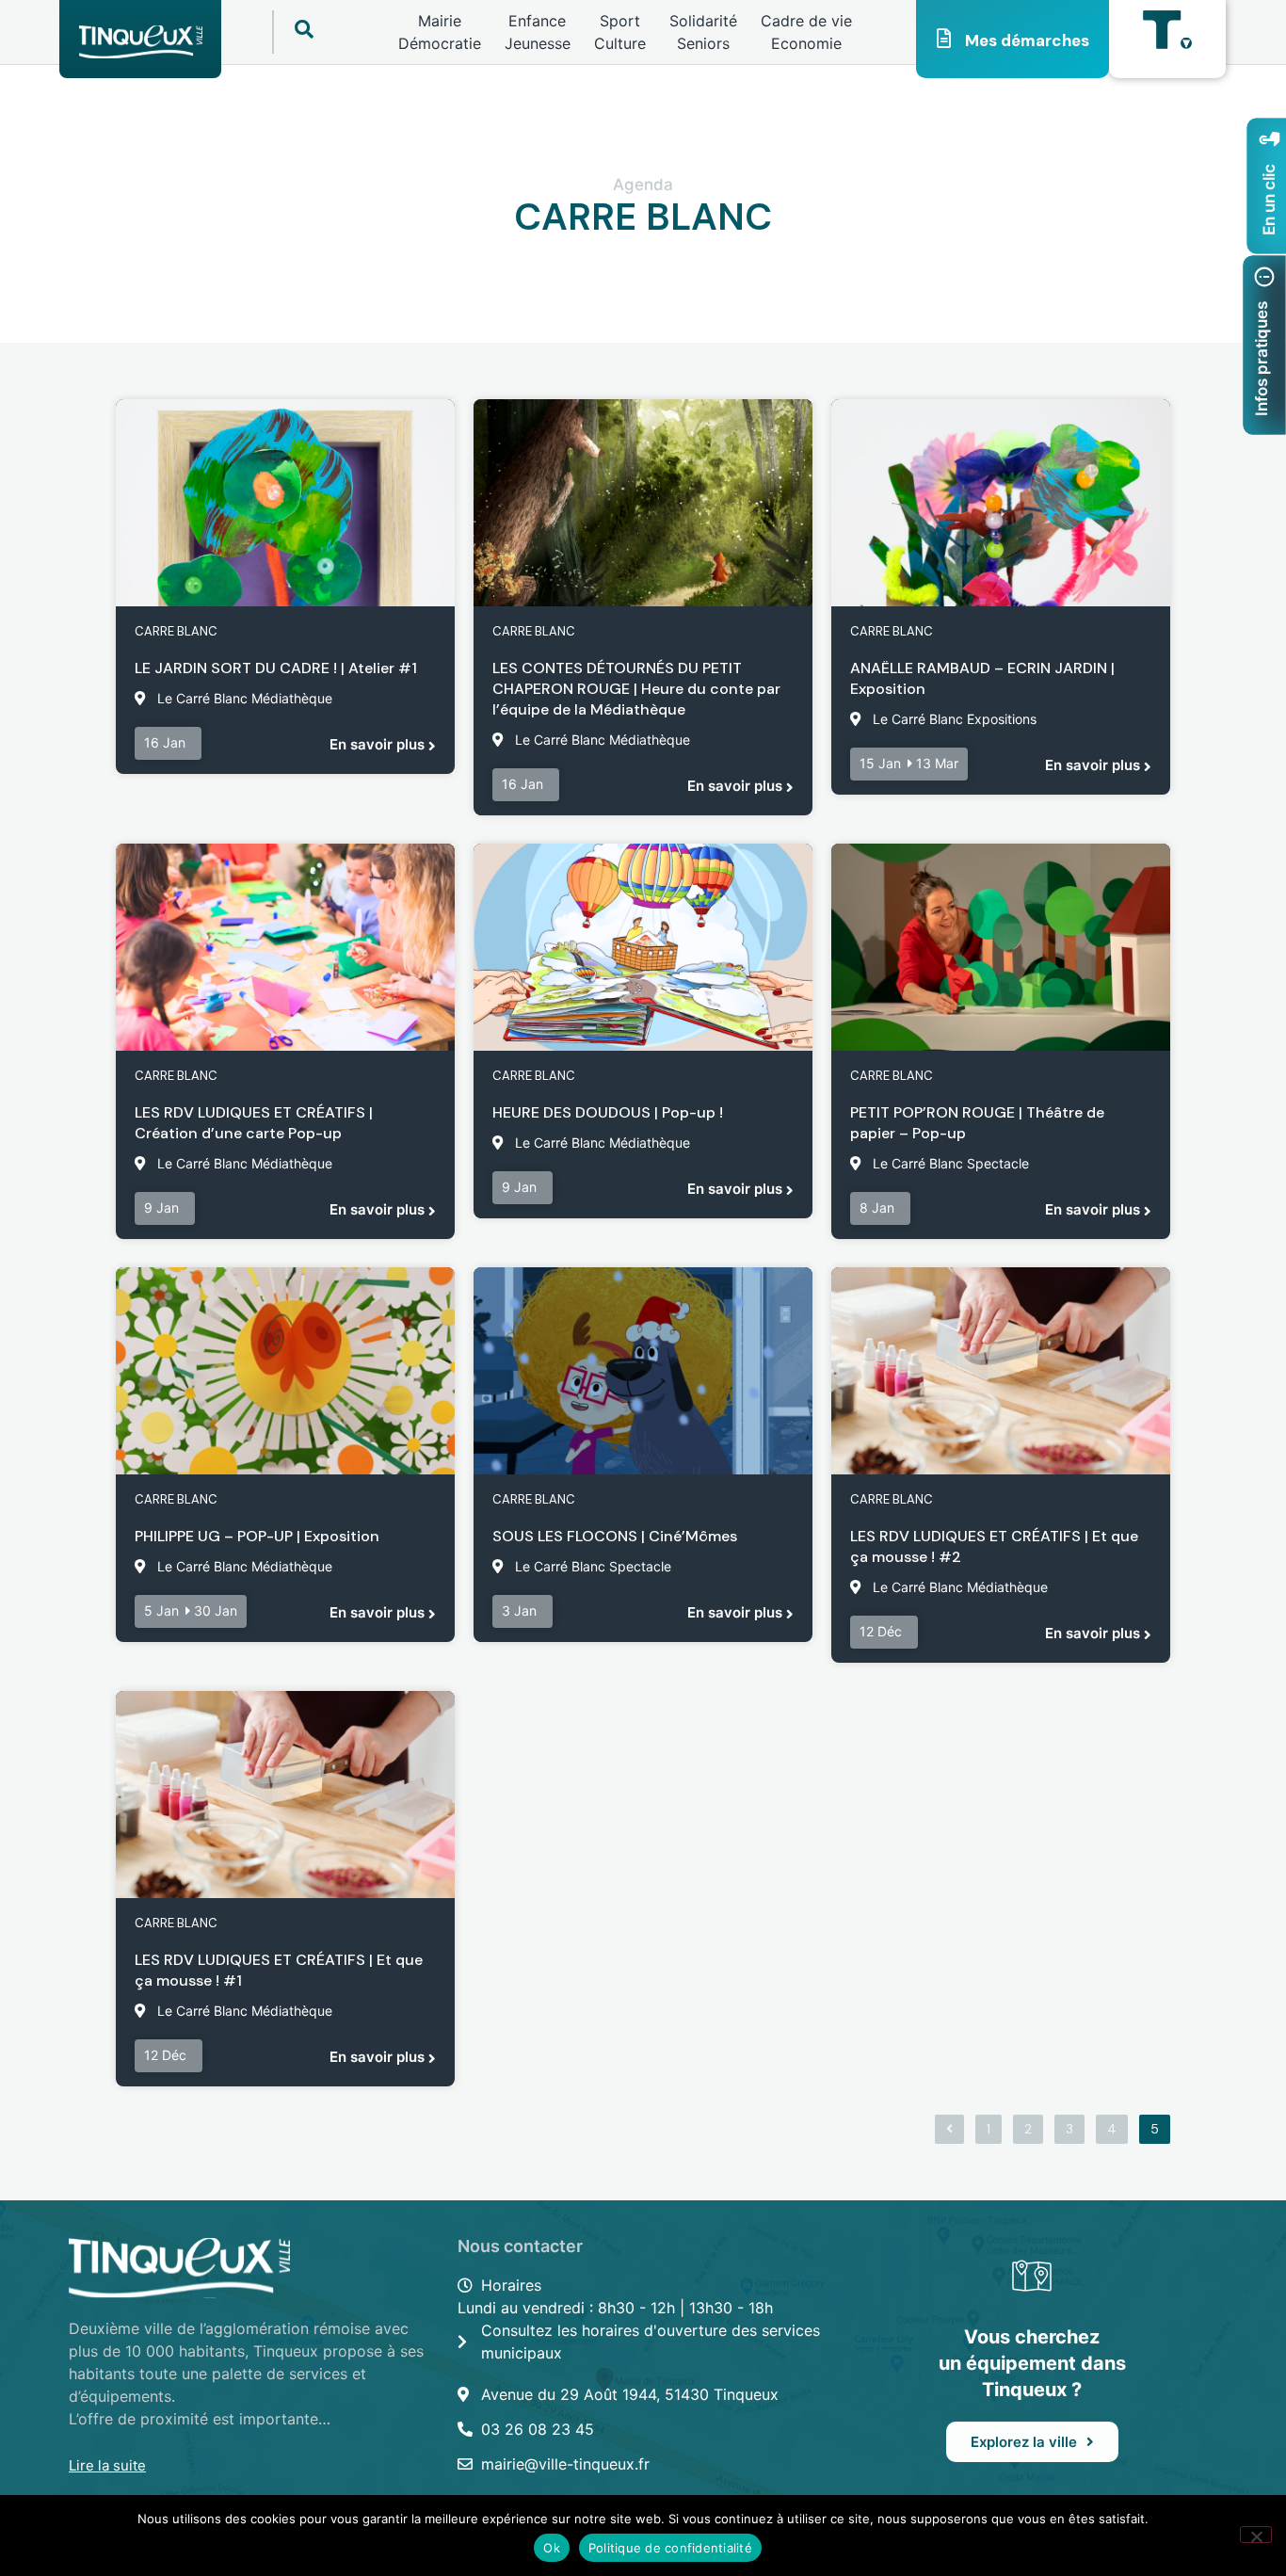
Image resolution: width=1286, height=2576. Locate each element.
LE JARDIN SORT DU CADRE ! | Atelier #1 (276, 668)
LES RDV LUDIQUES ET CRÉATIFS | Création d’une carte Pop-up (254, 1123)
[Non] (1256, 2535)
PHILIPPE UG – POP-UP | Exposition (257, 1536)
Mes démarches (1027, 40)
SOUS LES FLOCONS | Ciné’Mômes (615, 1536)
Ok (552, 2548)
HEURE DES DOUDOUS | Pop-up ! (608, 1112)
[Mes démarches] (944, 39)
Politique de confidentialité (670, 2548)
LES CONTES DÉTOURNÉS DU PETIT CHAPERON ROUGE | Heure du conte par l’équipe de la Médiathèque (636, 689)
